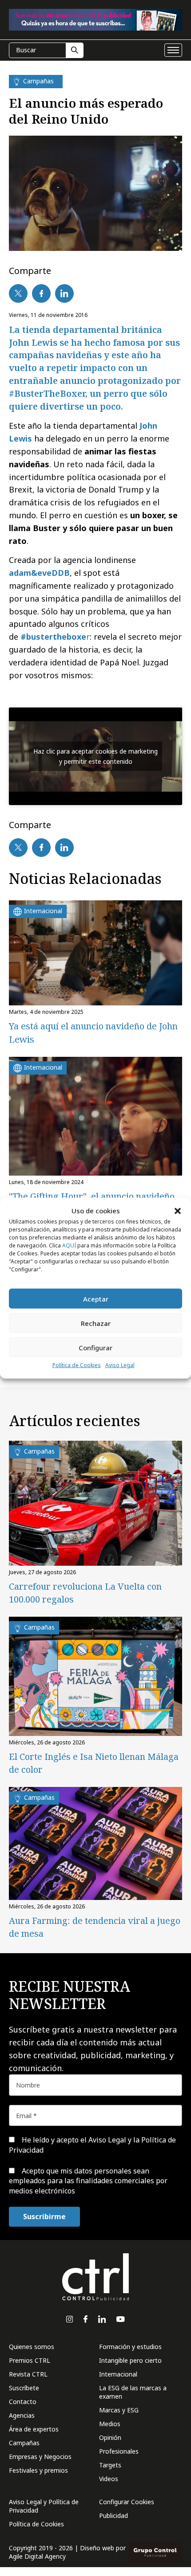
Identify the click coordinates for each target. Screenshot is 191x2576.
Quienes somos (32, 2347)
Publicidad (113, 2515)
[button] (178, 1211)
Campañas (24, 2443)
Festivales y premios (38, 2470)
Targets (110, 2465)
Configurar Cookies (127, 2502)
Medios (110, 2424)
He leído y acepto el (92, 2145)
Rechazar (96, 1323)
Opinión (110, 2437)
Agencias (22, 2415)
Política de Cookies (77, 1365)
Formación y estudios (130, 2347)
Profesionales (119, 2451)
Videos (109, 2479)
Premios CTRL (30, 2360)
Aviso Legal (120, 1365)
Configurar (95, 1348)
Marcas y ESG (119, 2410)
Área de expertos (34, 2429)
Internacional (118, 2374)
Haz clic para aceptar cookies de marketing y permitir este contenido (95, 756)
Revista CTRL (28, 2374)
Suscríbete (24, 2388)
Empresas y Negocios (40, 2457)
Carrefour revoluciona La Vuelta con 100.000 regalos (85, 1593)
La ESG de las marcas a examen (133, 2392)
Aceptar (96, 1299)
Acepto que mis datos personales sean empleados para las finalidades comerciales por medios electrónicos (88, 2181)
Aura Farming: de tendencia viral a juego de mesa (95, 1927)
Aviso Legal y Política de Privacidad (44, 2506)
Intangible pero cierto (130, 2360)
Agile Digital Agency (37, 2556)
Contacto (23, 2402)
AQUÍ (69, 1245)
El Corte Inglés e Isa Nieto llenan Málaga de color (94, 1763)
